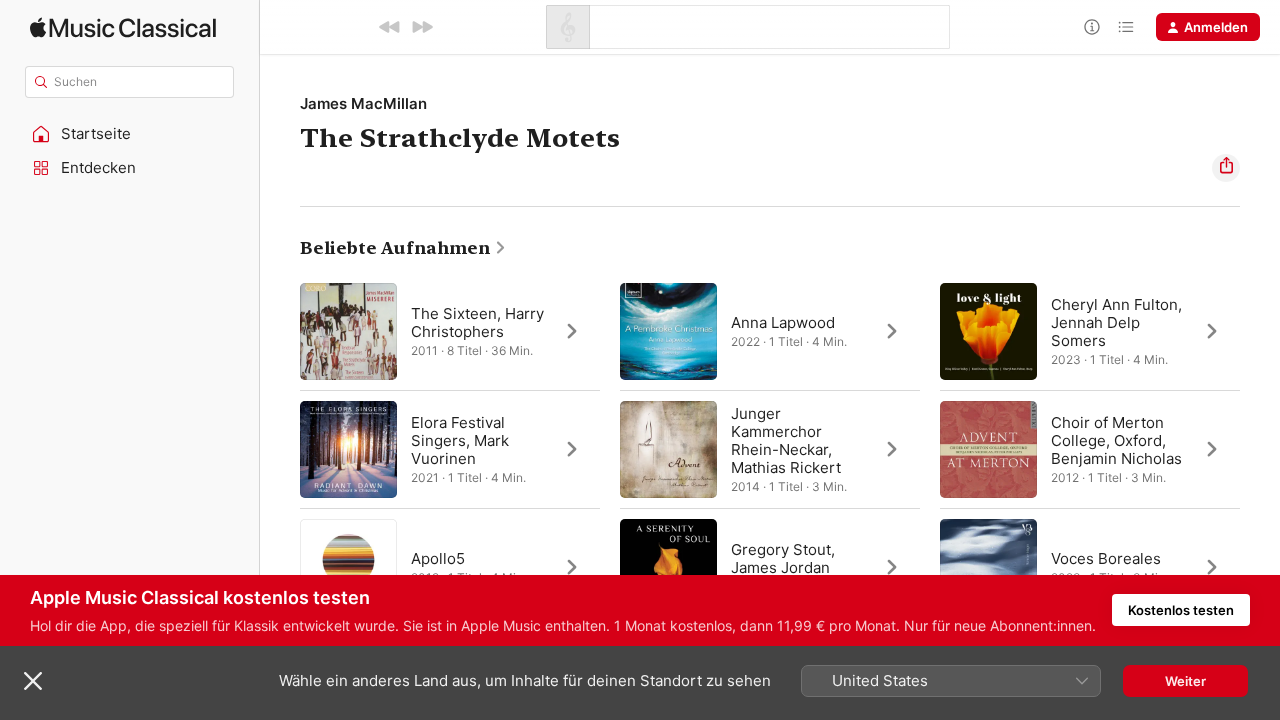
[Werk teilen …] (1226, 168)
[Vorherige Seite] (280, 449)
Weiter (1185, 681)
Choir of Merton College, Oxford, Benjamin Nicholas (1116, 440)
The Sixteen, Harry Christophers (477, 322)
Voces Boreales (1106, 558)
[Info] (1092, 27)
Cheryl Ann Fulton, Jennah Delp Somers (1116, 322)
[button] (130, 134)
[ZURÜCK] (390, 27)
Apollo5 (438, 558)
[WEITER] (422, 27)
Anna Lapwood (783, 322)
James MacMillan (363, 103)
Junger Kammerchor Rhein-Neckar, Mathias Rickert (786, 440)
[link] (403, 248)
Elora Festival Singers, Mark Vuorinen (460, 440)
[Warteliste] (1126, 27)
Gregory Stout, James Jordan (783, 558)
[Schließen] (33, 681)
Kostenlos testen (1181, 610)
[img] (123, 27)
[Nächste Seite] (1260, 449)
